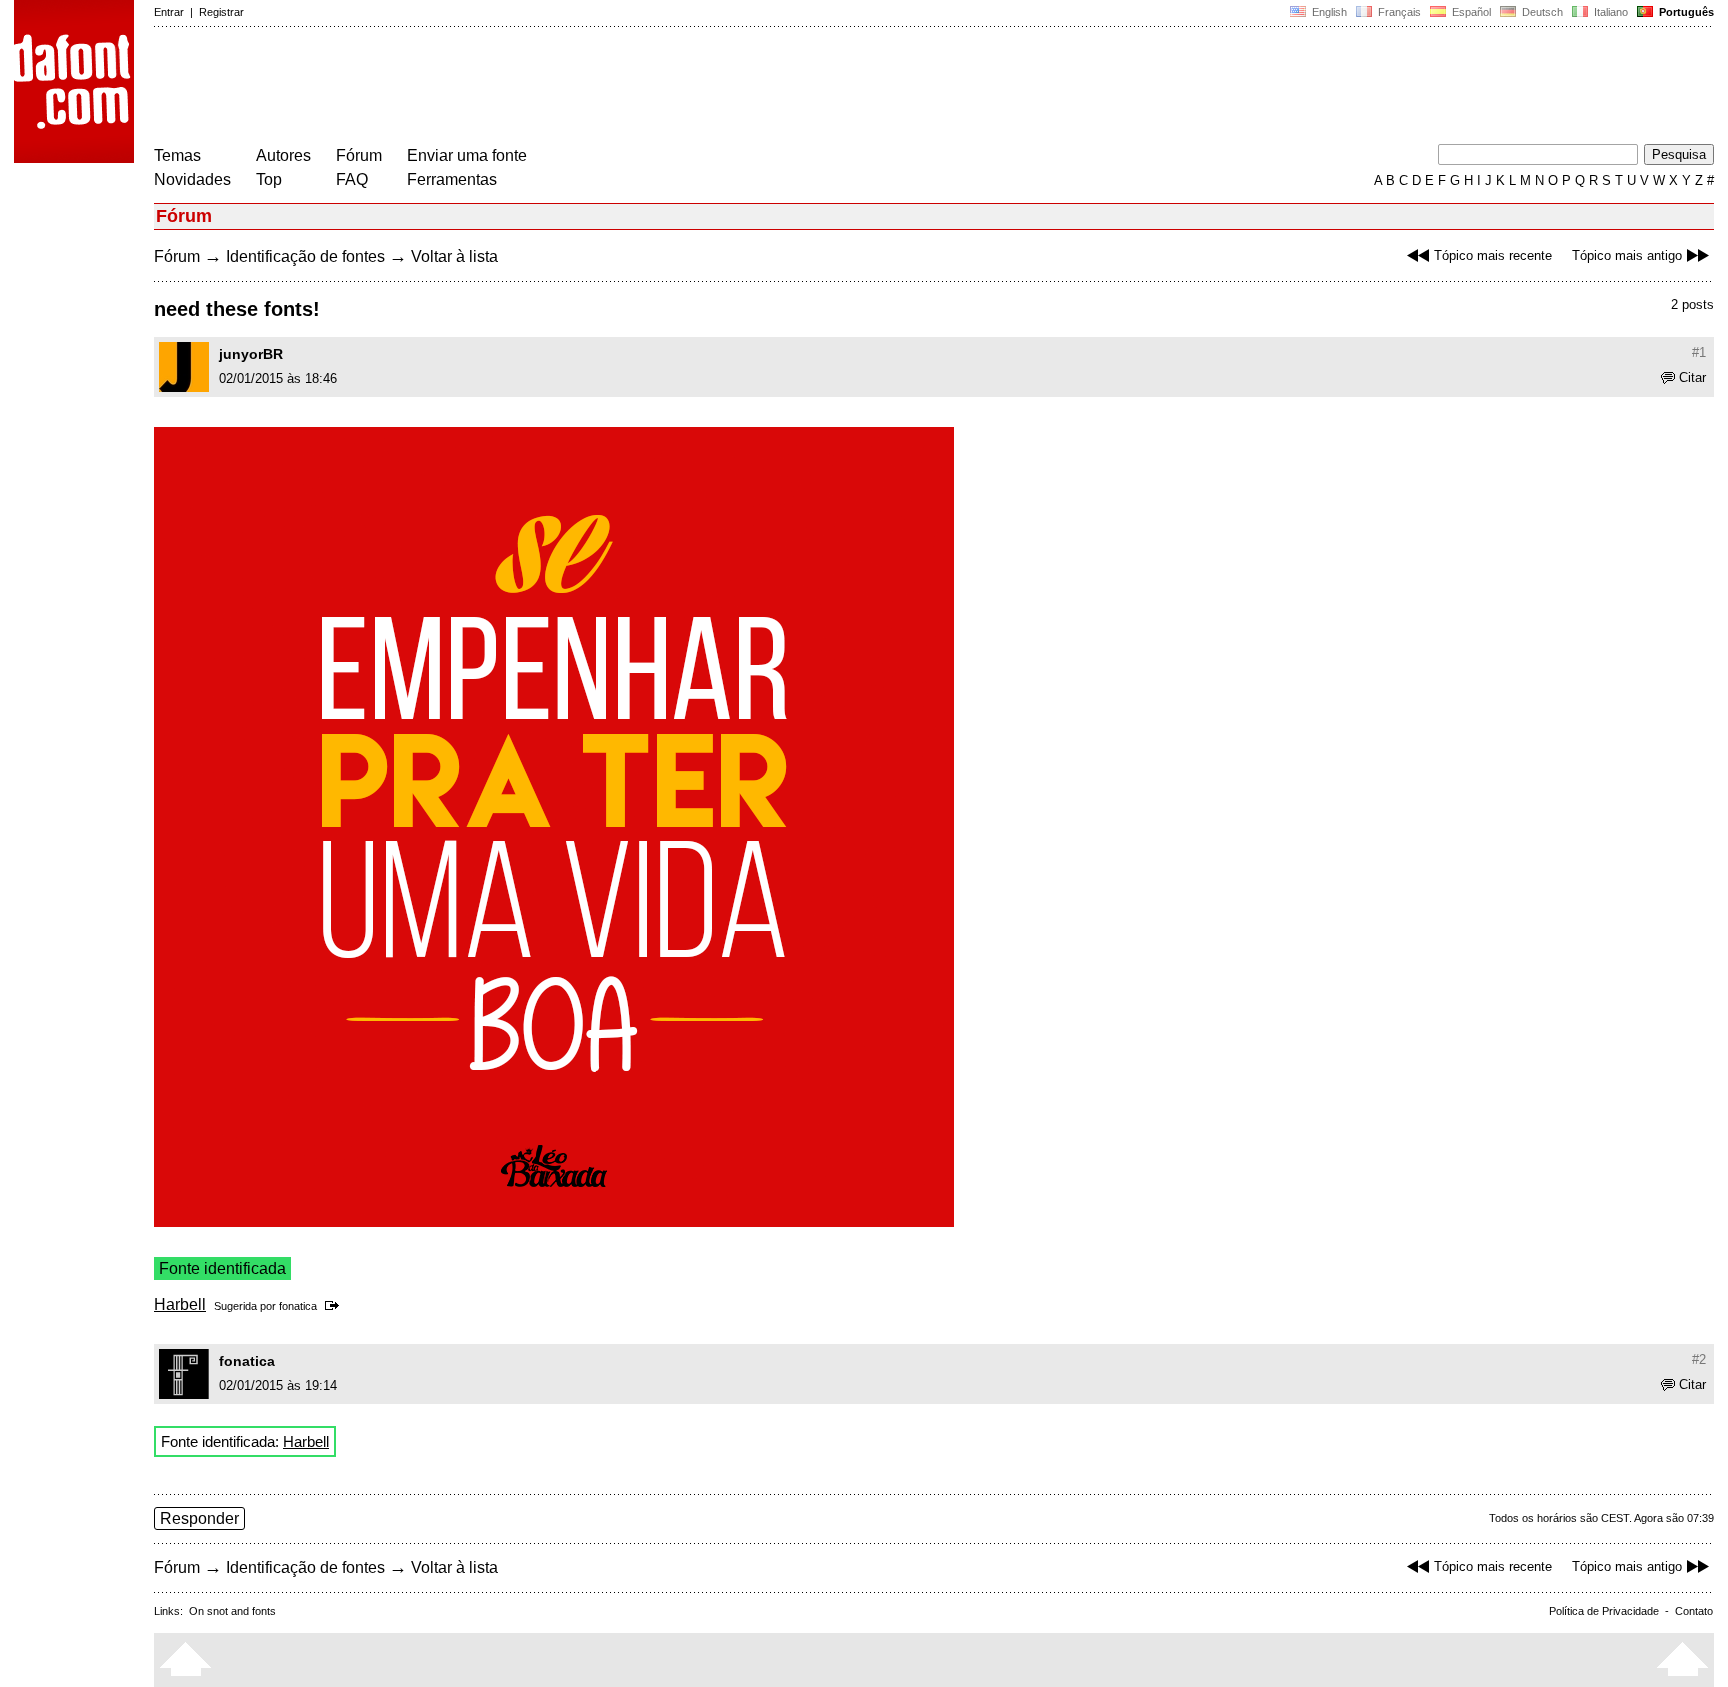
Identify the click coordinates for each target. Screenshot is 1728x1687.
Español (1470, 12)
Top (269, 179)
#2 (1699, 1359)
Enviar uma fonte (467, 155)
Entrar (169, 12)
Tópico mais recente (1493, 255)
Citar (1692, 377)
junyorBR (251, 354)
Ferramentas (452, 179)
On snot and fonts (232, 1611)
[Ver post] (335, 1306)
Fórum (359, 155)
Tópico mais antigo (1627, 255)
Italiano (1609, 12)
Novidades (192, 179)
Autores (283, 155)
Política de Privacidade (1604, 1611)
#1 (1699, 352)
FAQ (352, 179)
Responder (199, 1518)
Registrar (221, 12)
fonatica (298, 1306)
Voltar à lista (454, 256)
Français (1398, 12)
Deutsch (1541, 12)
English (1328, 12)
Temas (177, 155)
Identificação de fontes (305, 256)
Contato (1694, 1611)
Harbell (180, 1304)
